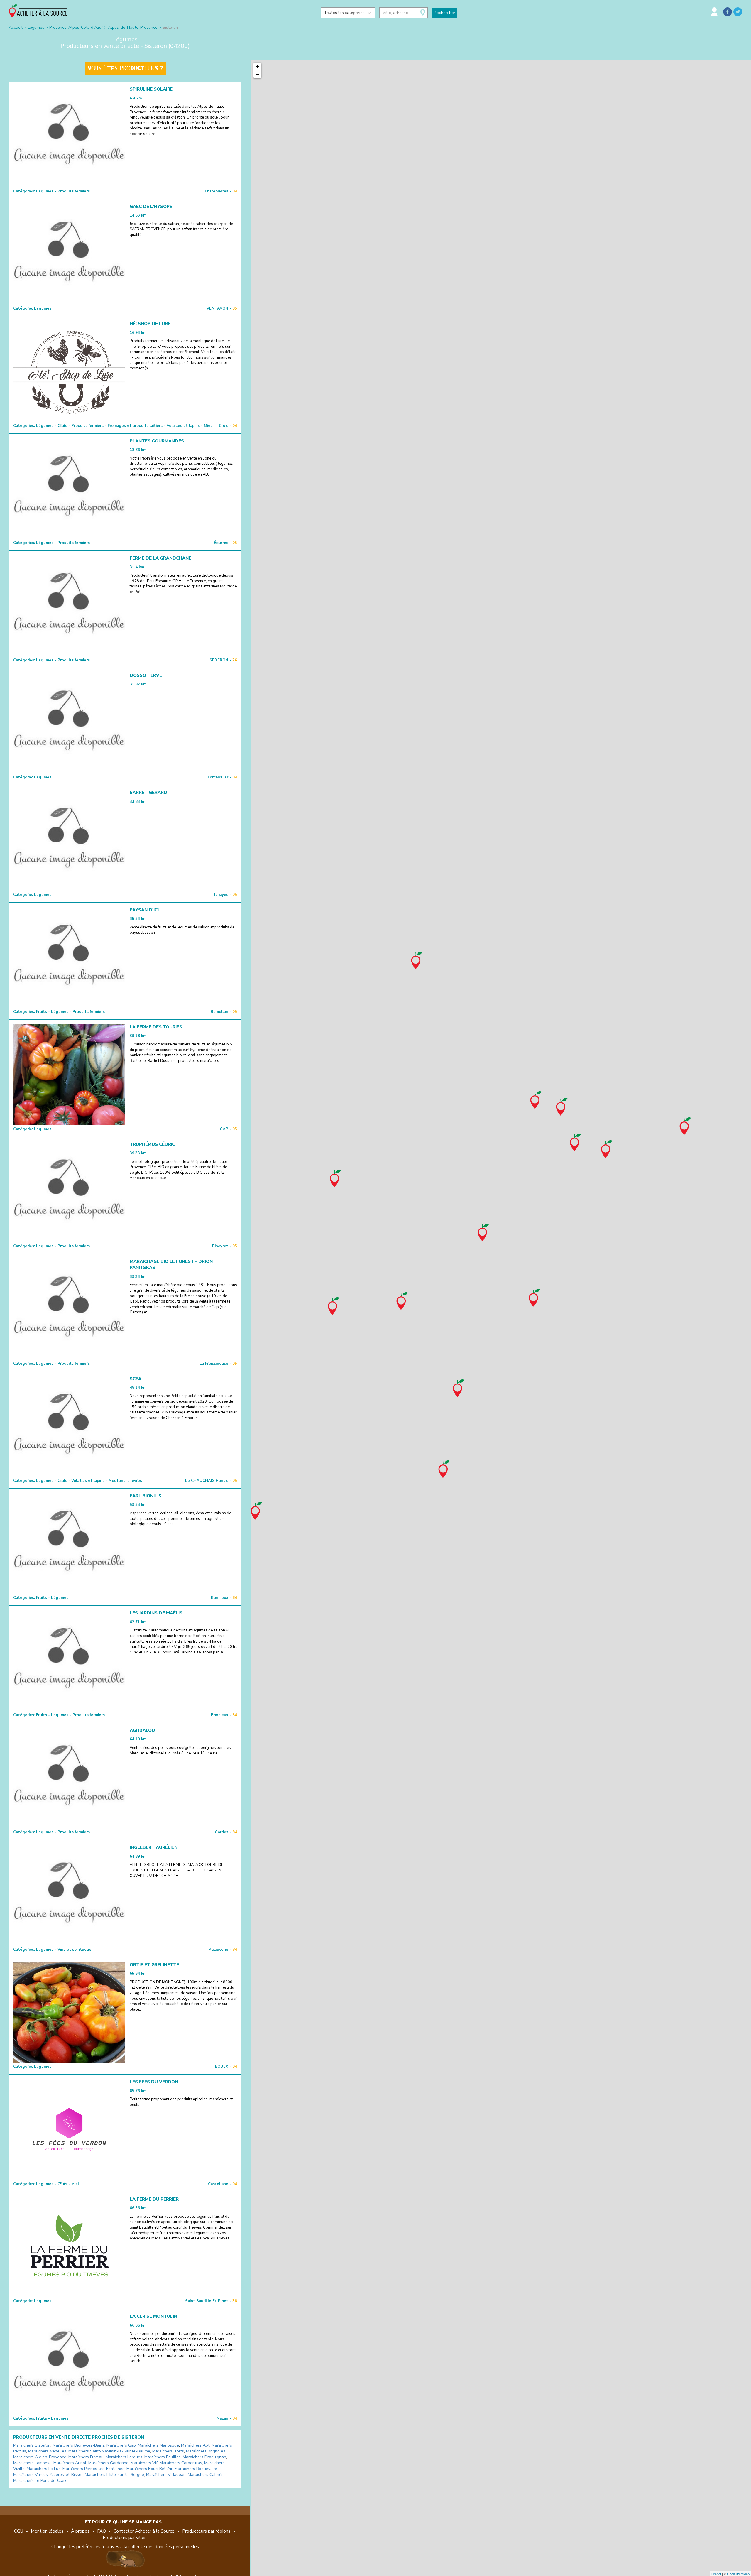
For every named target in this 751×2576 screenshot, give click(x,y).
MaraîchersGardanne (108, 2463)
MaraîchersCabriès (206, 2475)
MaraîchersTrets (168, 2451)
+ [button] (257, 66)
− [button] (257, 74)
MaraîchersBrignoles (206, 2451)
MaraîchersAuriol (70, 2463)
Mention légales (47, 2531)
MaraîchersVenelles (47, 2451)
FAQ (102, 2531)
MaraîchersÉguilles (163, 2457)
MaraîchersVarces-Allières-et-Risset (48, 2475)
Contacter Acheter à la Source (144, 2531)
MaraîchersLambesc (32, 2463)
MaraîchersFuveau (86, 2457)
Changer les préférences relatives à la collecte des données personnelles (125, 2547)
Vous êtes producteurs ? (125, 68)
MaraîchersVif (144, 2463)
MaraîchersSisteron (32, 2445)
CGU (19, 2531)
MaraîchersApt (195, 2445)
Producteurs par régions (206, 2531)
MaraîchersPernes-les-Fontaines (93, 2469)
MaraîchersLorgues (124, 2457)
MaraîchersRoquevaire (196, 2469)
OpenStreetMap (738, 2574)
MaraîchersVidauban (166, 2475)
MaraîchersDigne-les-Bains (78, 2445)
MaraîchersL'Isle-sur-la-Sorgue (114, 2475)
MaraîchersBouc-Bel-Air (149, 2469)
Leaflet (716, 2574)
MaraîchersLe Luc (44, 2469)
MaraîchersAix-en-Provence (40, 2457)
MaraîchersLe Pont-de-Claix (40, 2480)
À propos (80, 2531)
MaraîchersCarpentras (181, 2463)
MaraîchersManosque (158, 2445)
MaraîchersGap (121, 2445)
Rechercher (445, 13)
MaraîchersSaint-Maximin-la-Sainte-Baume (109, 2451)
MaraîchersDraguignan (204, 2457)
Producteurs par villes (125, 2538)
